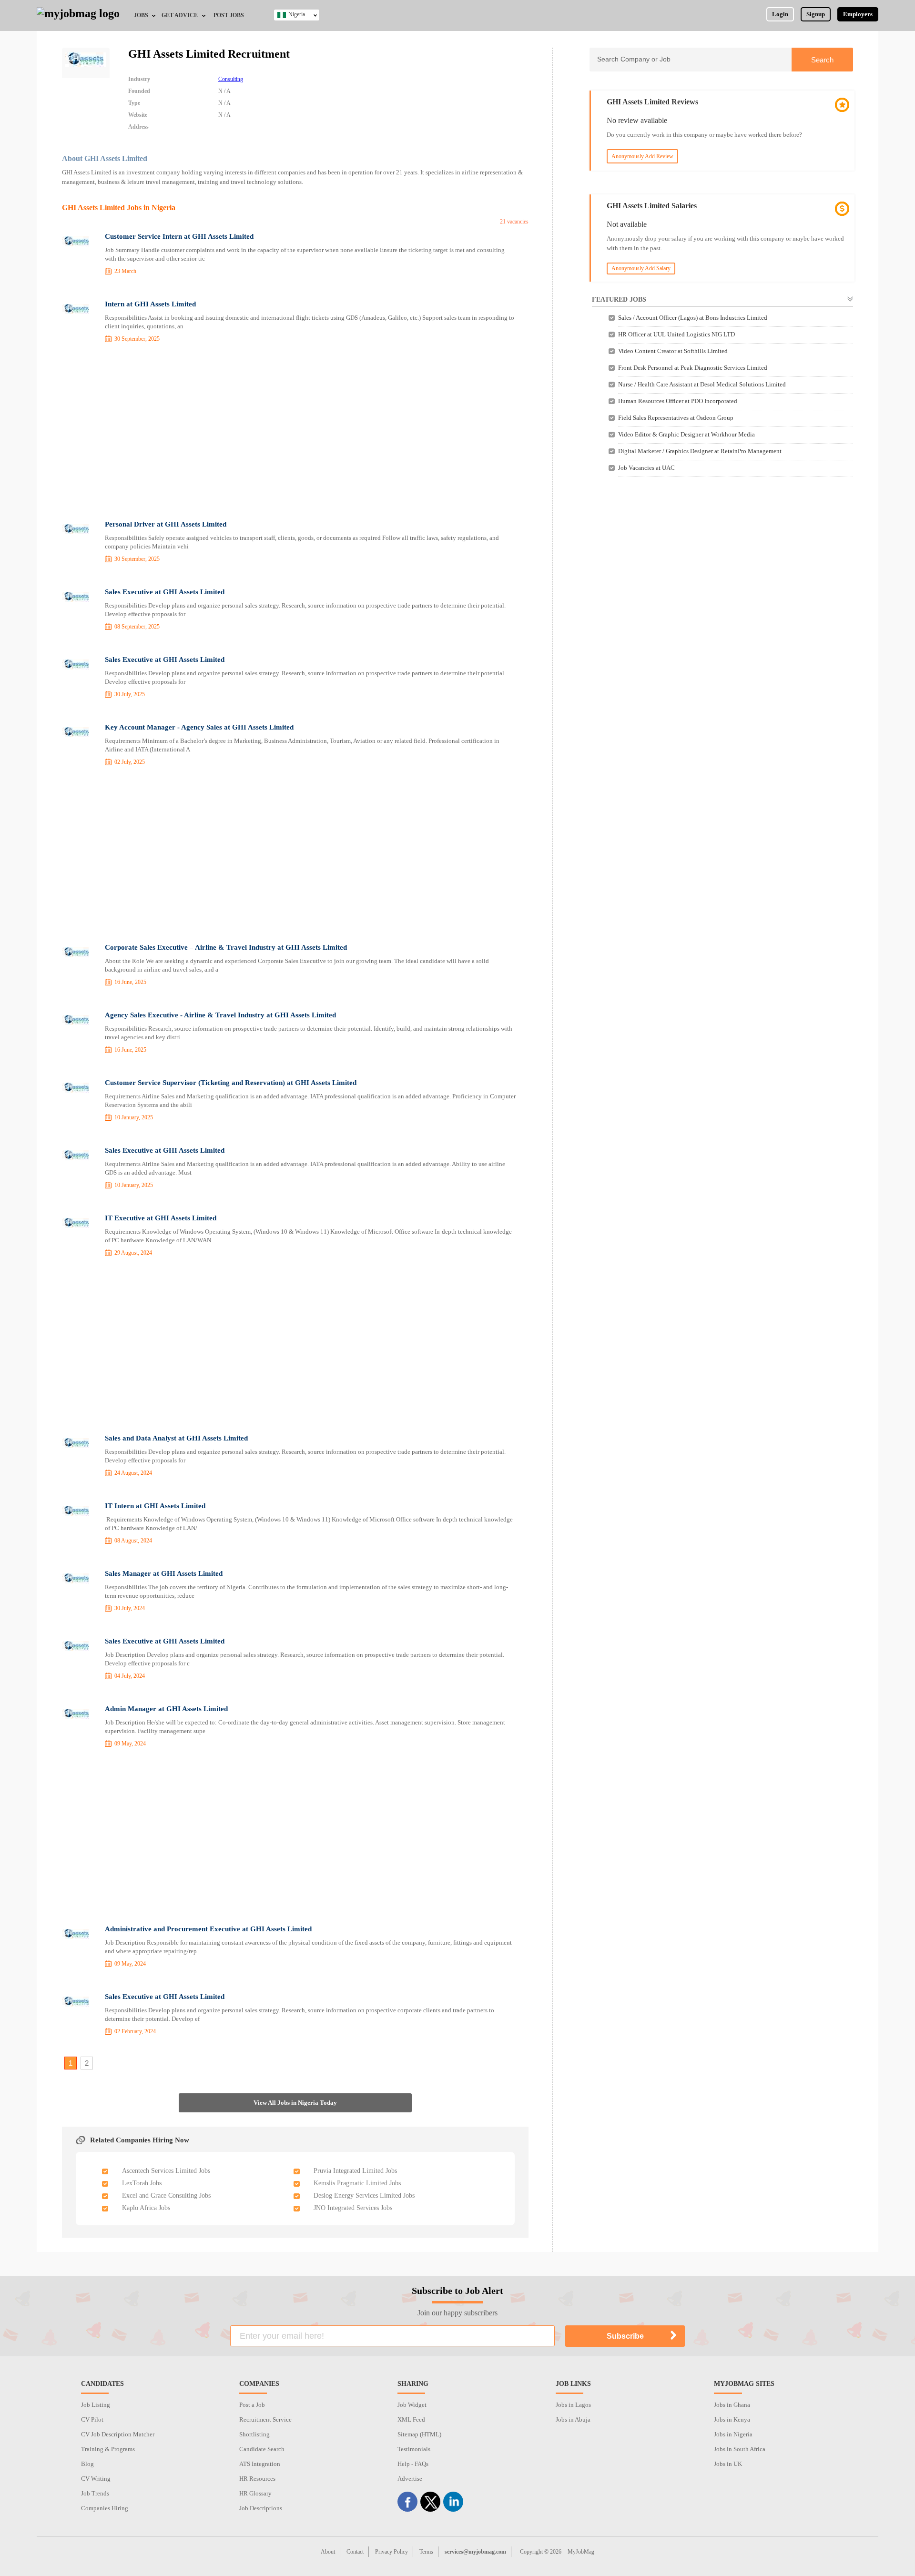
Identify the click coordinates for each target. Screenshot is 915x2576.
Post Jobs (229, 15)
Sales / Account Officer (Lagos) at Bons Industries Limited (693, 318)
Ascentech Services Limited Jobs (166, 2171)
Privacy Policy (391, 2552)
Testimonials (414, 2449)
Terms (426, 2552)
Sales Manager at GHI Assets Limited (164, 1573)
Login (780, 14)
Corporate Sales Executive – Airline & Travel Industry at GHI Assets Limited (226, 947)
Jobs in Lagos (573, 2405)
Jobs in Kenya (732, 2419)
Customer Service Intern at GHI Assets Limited (179, 236)
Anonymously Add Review (642, 156)
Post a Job (252, 2405)
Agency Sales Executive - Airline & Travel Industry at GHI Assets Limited (220, 1015)
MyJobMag (581, 2552)
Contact (355, 2552)
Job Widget (412, 2405)
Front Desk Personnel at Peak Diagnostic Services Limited (693, 368)
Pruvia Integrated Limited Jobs (355, 2171)
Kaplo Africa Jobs (146, 2208)
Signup (816, 14)
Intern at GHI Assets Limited (150, 304)
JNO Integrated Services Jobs (353, 2208)
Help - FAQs (413, 2464)
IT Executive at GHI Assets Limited (161, 1218)
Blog (87, 2464)
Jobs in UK (728, 2464)
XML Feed (411, 2419)
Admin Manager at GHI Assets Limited (166, 1709)
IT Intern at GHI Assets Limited (155, 1506)
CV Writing (96, 2479)
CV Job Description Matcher (118, 2434)
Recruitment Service (265, 2419)
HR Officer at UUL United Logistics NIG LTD (676, 334)
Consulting (231, 79)
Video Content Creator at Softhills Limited (673, 351)
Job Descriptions (261, 2508)
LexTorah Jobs (142, 2183)
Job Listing (96, 2405)
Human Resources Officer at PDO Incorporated (678, 401)
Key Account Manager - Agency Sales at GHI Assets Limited (199, 727)
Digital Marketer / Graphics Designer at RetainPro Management (700, 451)
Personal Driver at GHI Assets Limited (166, 524)
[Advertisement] (295, 433)
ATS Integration (260, 2464)
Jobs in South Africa (740, 2449)
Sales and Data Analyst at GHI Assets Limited (176, 1438)
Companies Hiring (105, 2508)
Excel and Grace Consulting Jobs (166, 2196)
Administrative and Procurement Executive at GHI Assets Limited (208, 1929)
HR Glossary (255, 2493)
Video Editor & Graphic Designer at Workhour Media (686, 434)
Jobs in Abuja (573, 2419)
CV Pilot (92, 2419)
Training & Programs (108, 2449)
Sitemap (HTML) (419, 2434)
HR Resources (257, 2479)
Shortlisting (254, 2434)
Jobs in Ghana (732, 2405)
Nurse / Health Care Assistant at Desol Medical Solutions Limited (702, 384)
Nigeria (297, 14)
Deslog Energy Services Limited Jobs (364, 2196)
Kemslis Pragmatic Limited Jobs (357, 2183)
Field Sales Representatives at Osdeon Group (676, 418)
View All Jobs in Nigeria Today (295, 2103)
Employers (858, 14)
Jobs (141, 15)
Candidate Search (262, 2449)
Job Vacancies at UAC (646, 468)
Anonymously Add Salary (641, 268)
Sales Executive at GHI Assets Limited (165, 592)
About (328, 2552)
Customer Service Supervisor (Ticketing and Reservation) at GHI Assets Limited (231, 1083)
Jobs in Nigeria (733, 2434)
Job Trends (95, 2493)
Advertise (410, 2479)
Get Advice (180, 15)
